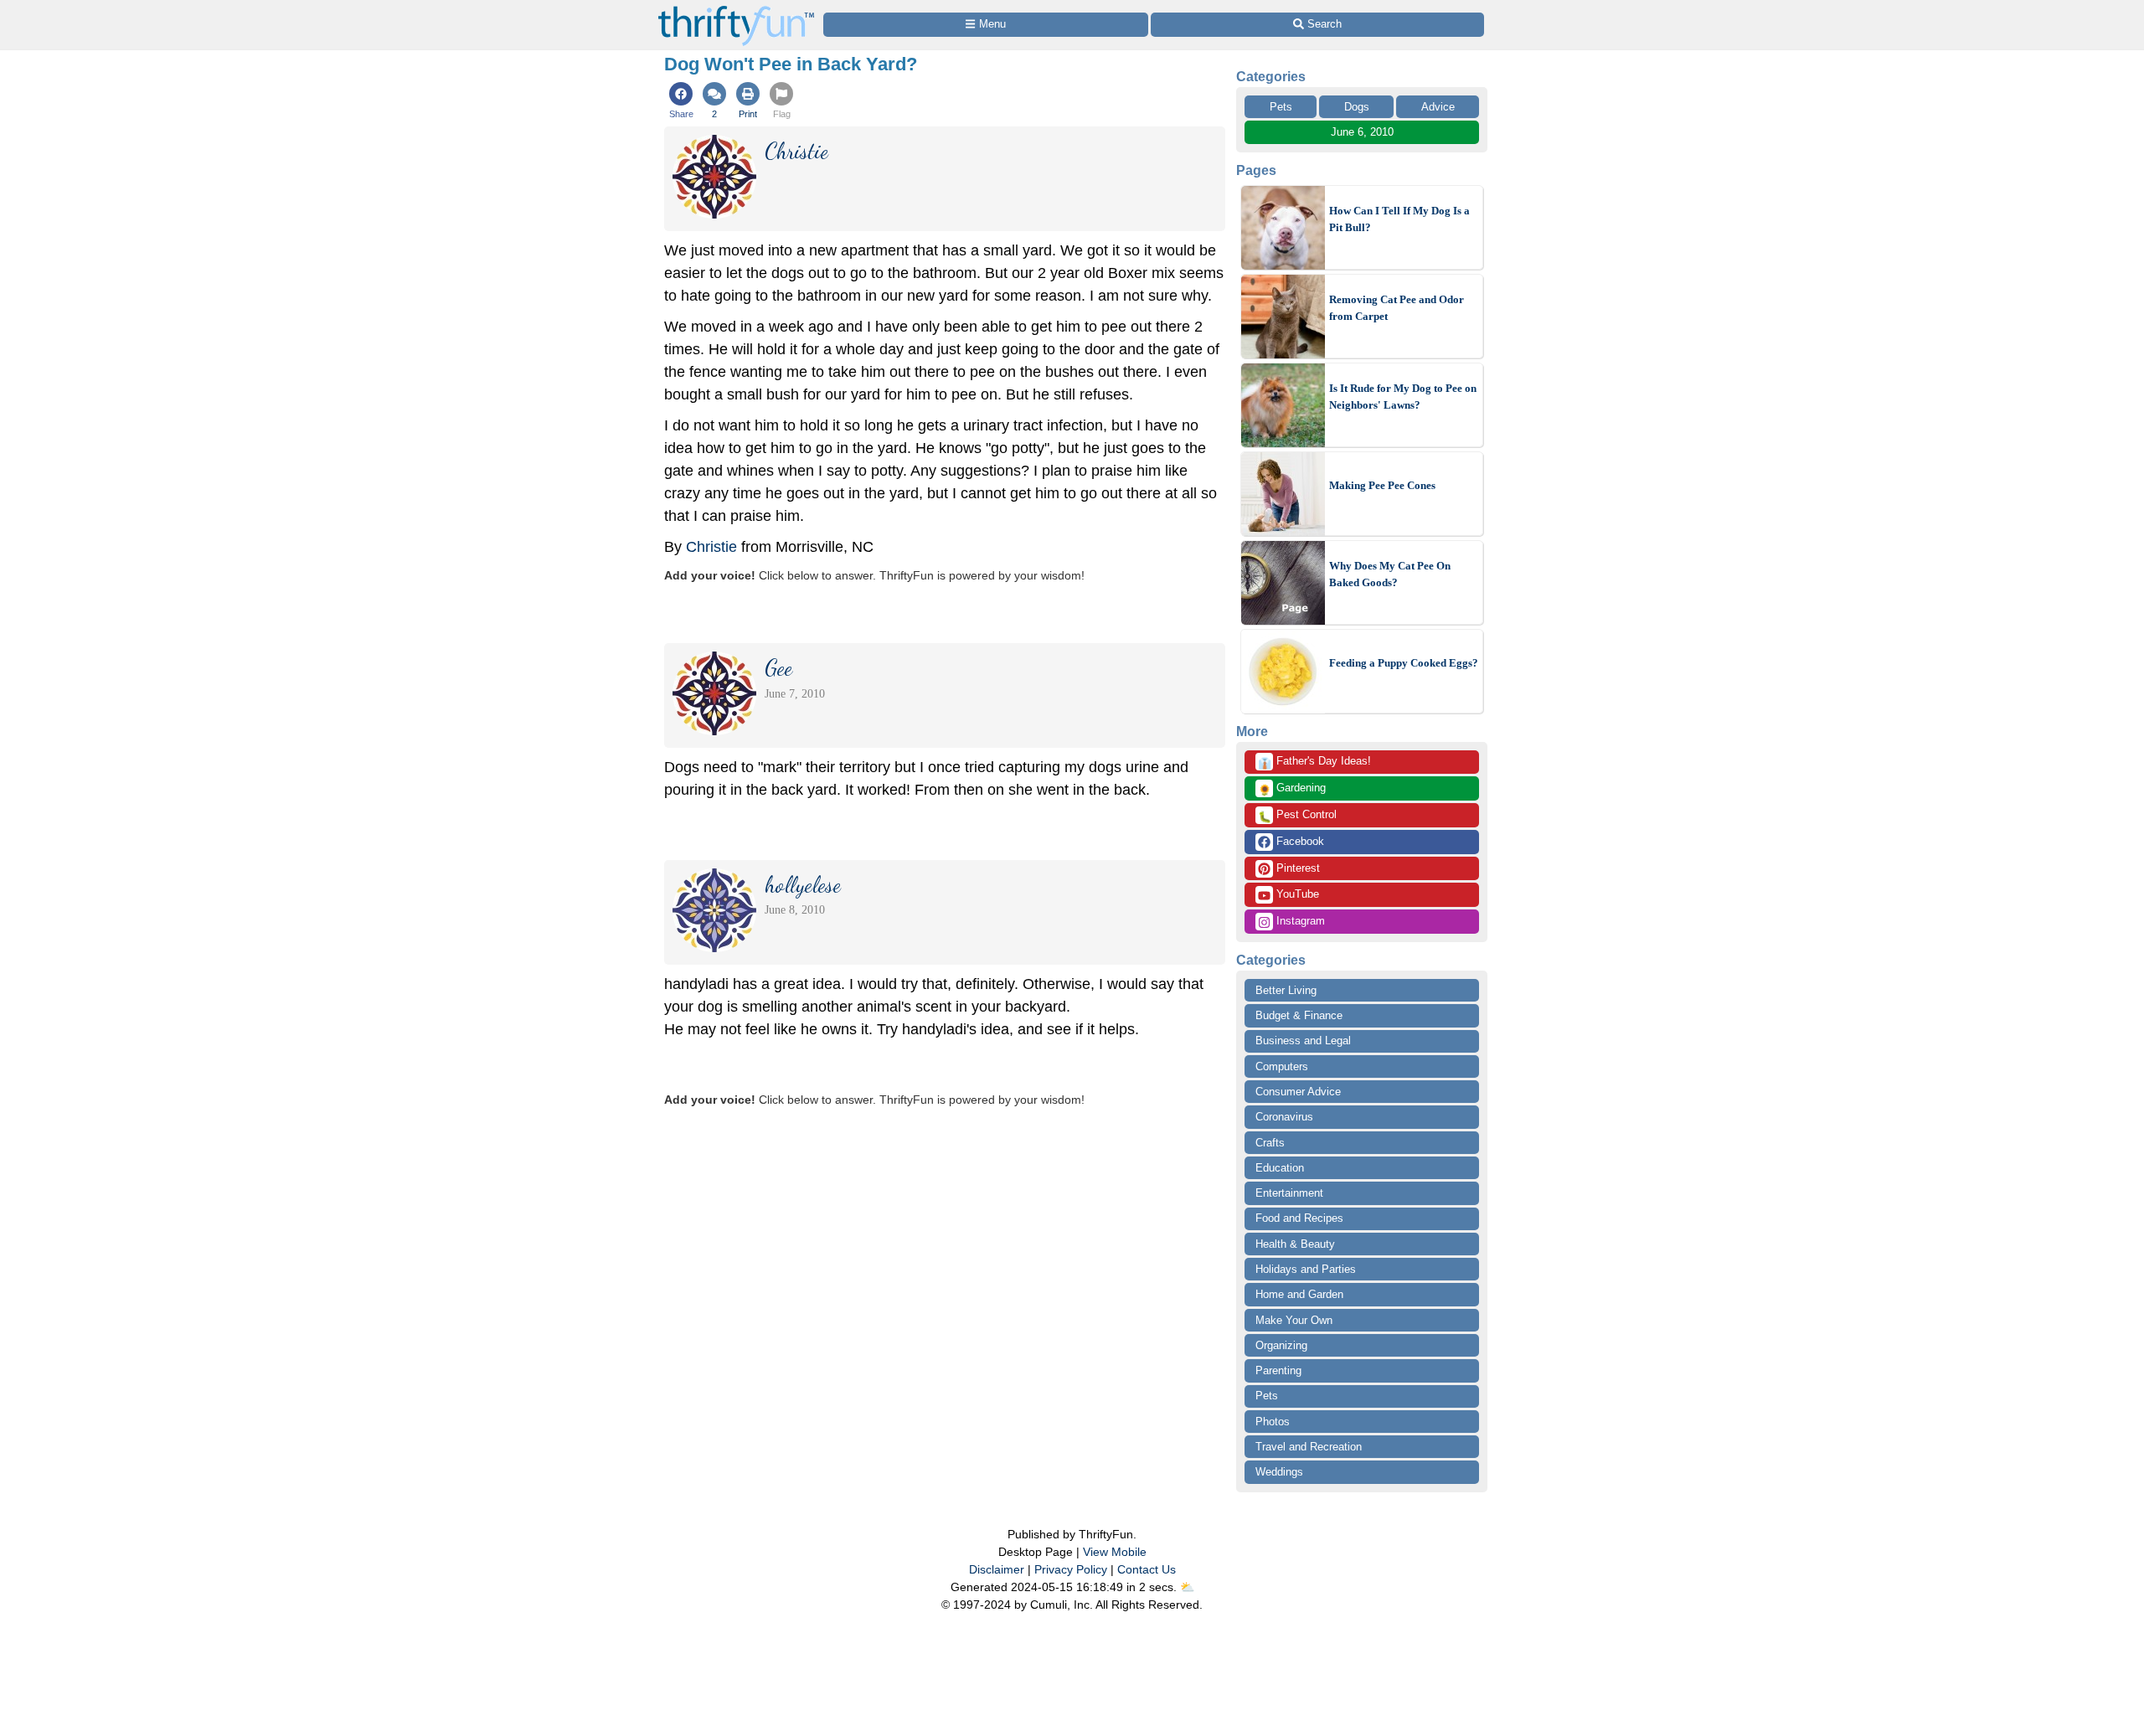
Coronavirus (1284, 1117)
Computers (1282, 1066)
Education (1280, 1168)
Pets (1281, 107)
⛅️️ (1187, 1587)
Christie (711, 547)
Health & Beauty (1295, 1244)
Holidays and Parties (1306, 1269)
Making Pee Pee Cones (1382, 485)
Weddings (1279, 1472)
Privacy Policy (1071, 1569)
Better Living (1286, 990)
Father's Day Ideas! (1314, 762)
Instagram (1299, 921)
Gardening (1292, 789)
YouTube (1296, 894)
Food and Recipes (1299, 1218)
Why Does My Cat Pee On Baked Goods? (1390, 574)
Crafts (1270, 1143)
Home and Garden (1299, 1294)
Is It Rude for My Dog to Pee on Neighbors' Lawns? (1403, 397)
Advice (1438, 107)
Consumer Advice (1298, 1092)
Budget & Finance (1299, 1015)
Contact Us (1147, 1569)
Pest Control (1297, 816)
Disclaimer (997, 1569)
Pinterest (1296, 868)
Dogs (1357, 107)
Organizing (1281, 1345)
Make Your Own (1294, 1320)
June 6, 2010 (1362, 132)
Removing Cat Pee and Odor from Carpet (1397, 308)
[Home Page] (736, 10)
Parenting (1278, 1370)
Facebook (1299, 841)
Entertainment (1289, 1193)
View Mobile (1115, 1552)
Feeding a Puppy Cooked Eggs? (1404, 663)
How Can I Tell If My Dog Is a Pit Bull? (1399, 219)
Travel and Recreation (1309, 1447)
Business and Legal (1303, 1041)
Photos (1273, 1422)
